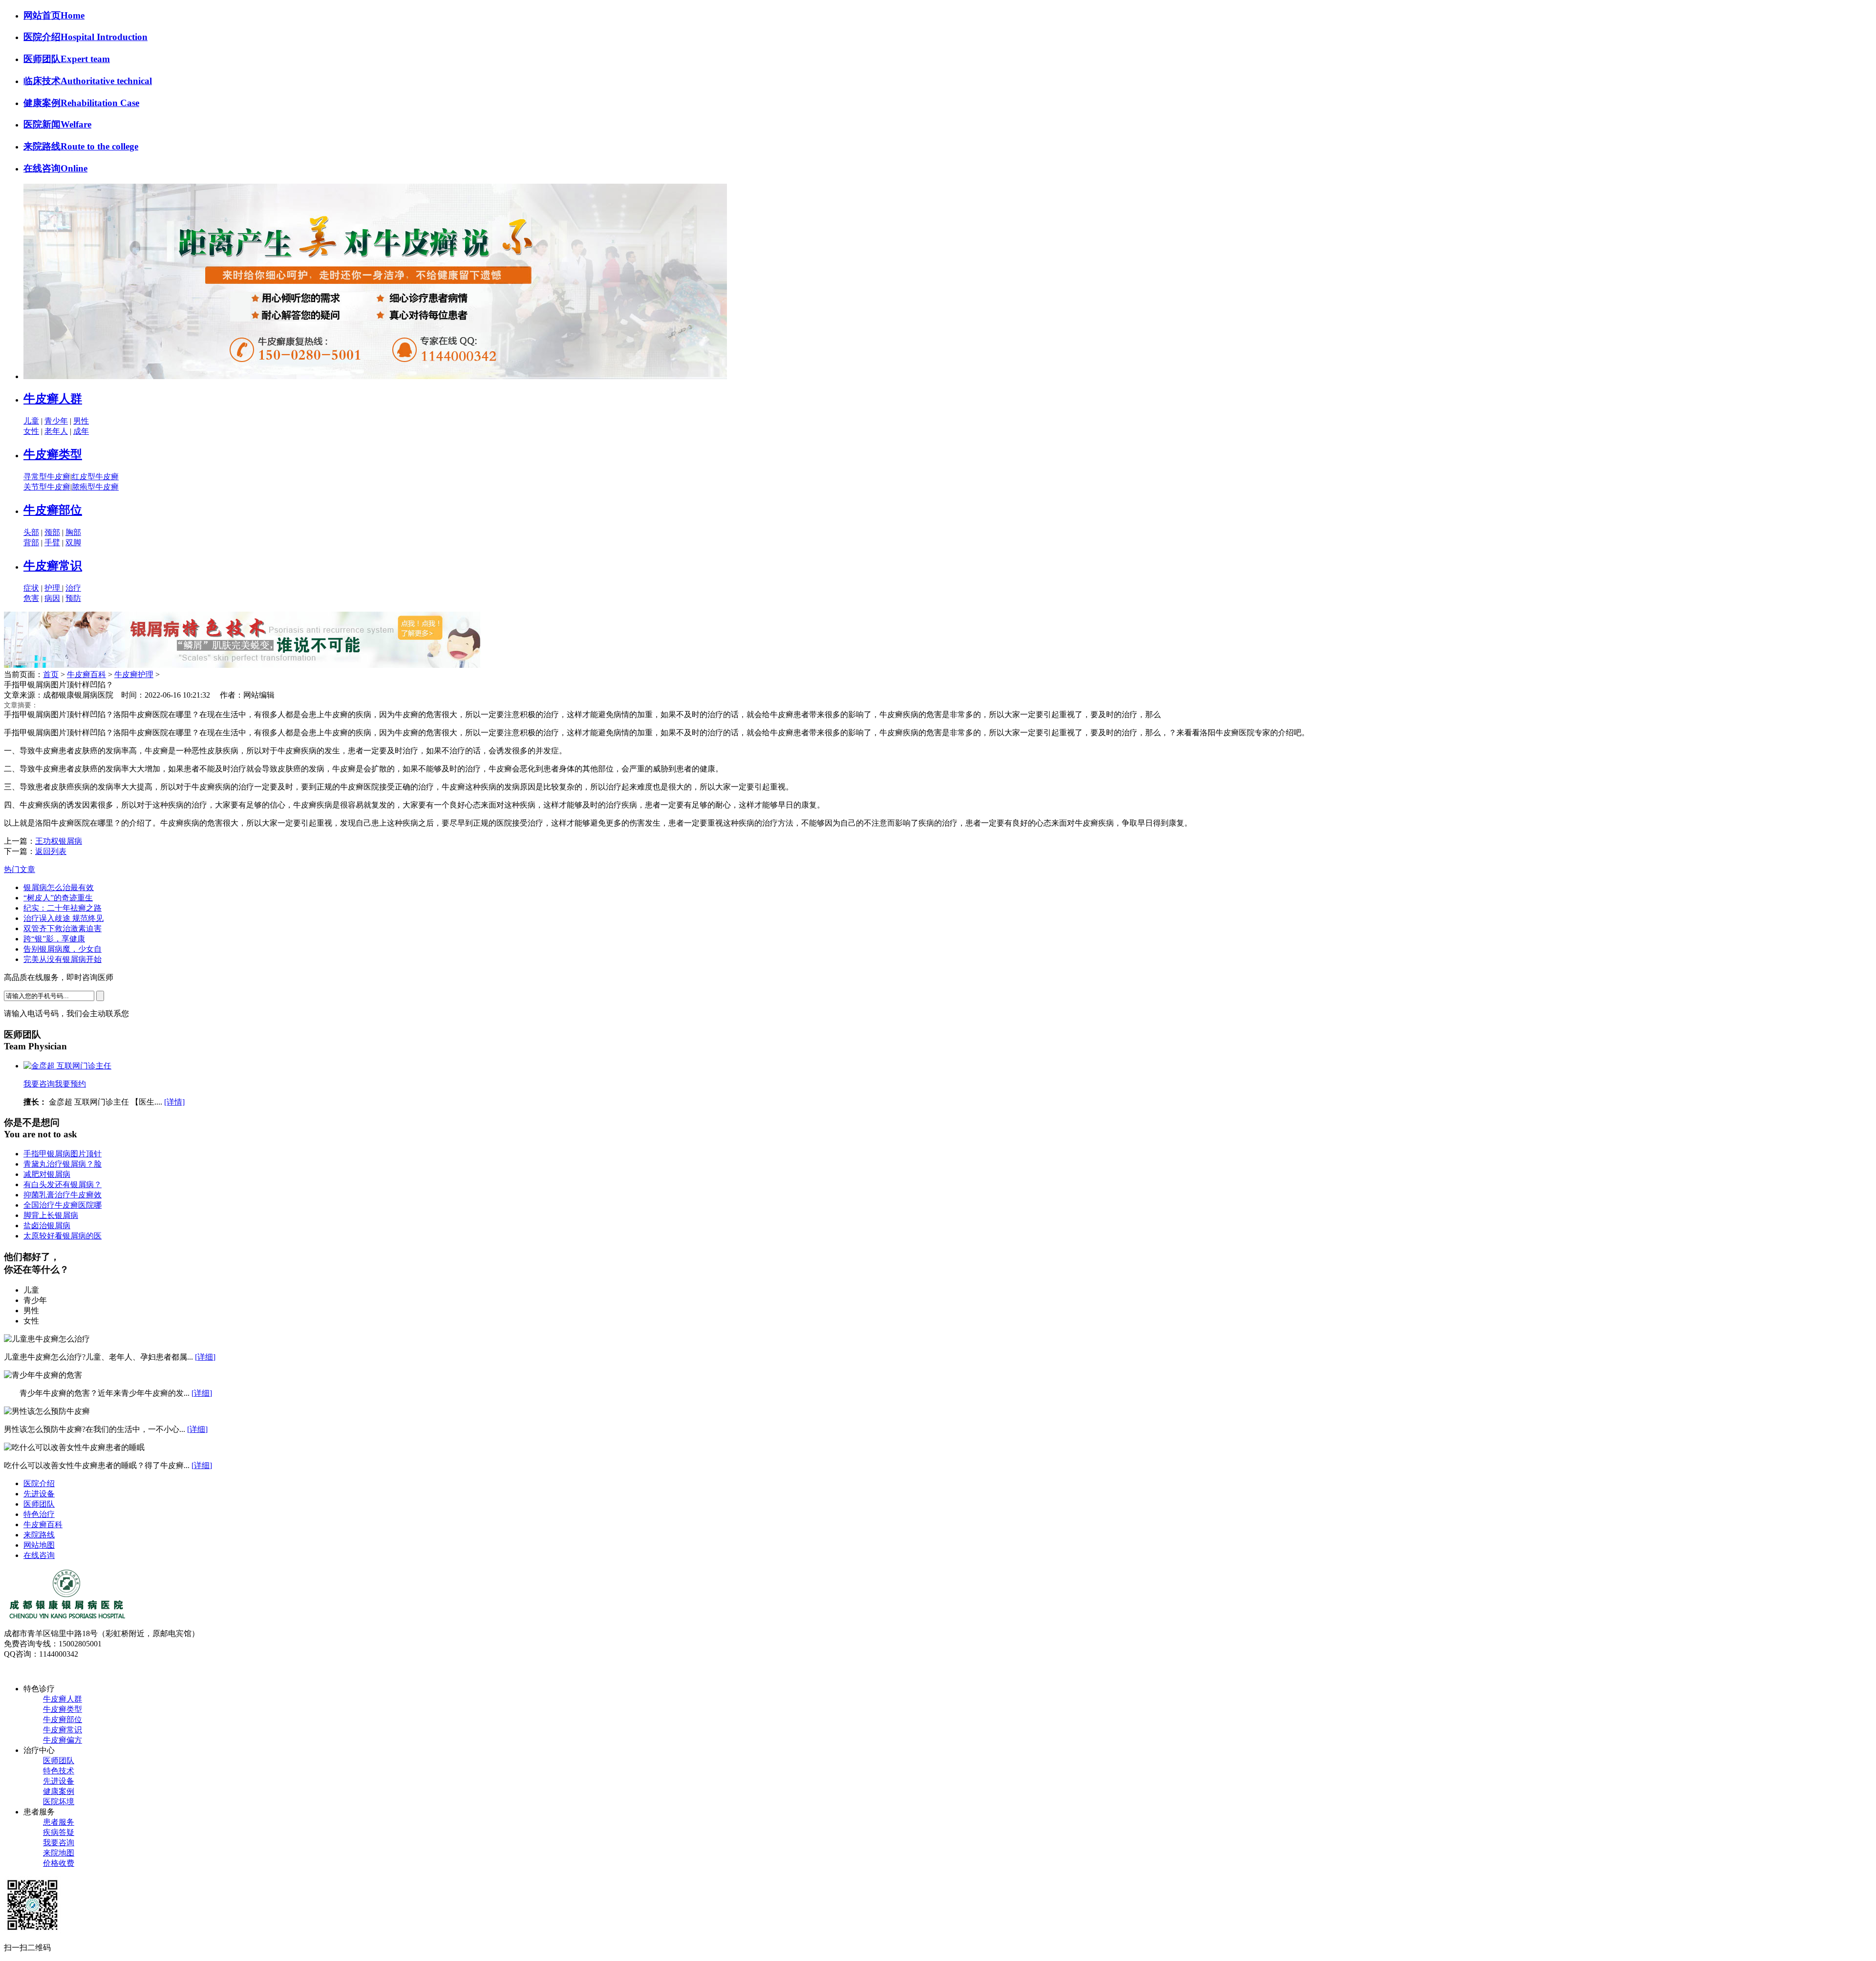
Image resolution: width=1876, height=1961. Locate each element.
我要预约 (70, 1084)
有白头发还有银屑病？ (63, 1184)
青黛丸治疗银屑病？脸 (63, 1164)
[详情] (174, 1102)
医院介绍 (39, 1483)
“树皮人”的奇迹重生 (58, 898)
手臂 (52, 543)
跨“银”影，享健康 (54, 939)
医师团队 (39, 1504)
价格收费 (59, 1863)
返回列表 (51, 851)
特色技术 (59, 1771)
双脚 (73, 543)
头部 (31, 532)
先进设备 (39, 1494)
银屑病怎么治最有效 (59, 887)
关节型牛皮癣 (47, 487)
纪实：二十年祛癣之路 (63, 908)
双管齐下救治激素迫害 (63, 928)
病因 (52, 598)
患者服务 (59, 1822)
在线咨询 (39, 1555)
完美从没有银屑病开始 (63, 959)
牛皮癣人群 (53, 399)
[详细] (205, 1357)
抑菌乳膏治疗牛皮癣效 (63, 1195)
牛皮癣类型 (53, 454)
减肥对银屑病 (47, 1174)
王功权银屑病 (59, 841)
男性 (81, 421)
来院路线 (39, 1535)
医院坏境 (59, 1801)
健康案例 (59, 1791)
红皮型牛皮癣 (95, 477)
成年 (81, 431)
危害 (31, 598)
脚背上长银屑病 (51, 1215)
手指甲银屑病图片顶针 (63, 1154)
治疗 (73, 588)
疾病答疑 (59, 1832)
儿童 (31, 421)
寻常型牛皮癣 (47, 477)
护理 (53, 588)
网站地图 (39, 1545)
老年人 (56, 431)
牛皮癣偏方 (63, 1740)
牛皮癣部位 (53, 510)
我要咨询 (39, 1084)
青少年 (56, 421)
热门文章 (20, 869)
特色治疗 (39, 1514)
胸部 (73, 532)
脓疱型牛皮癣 (95, 487)
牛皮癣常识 (53, 566)
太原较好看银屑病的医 (63, 1236)
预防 (73, 598)
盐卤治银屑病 (47, 1226)
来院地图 (59, 1853)
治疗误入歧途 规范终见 (64, 918)
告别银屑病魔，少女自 (63, 949)
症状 (31, 588)
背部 (31, 543)
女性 (31, 431)
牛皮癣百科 (86, 674)
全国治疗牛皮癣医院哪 (63, 1205)
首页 (51, 674)
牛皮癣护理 (134, 674)
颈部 (52, 532)
